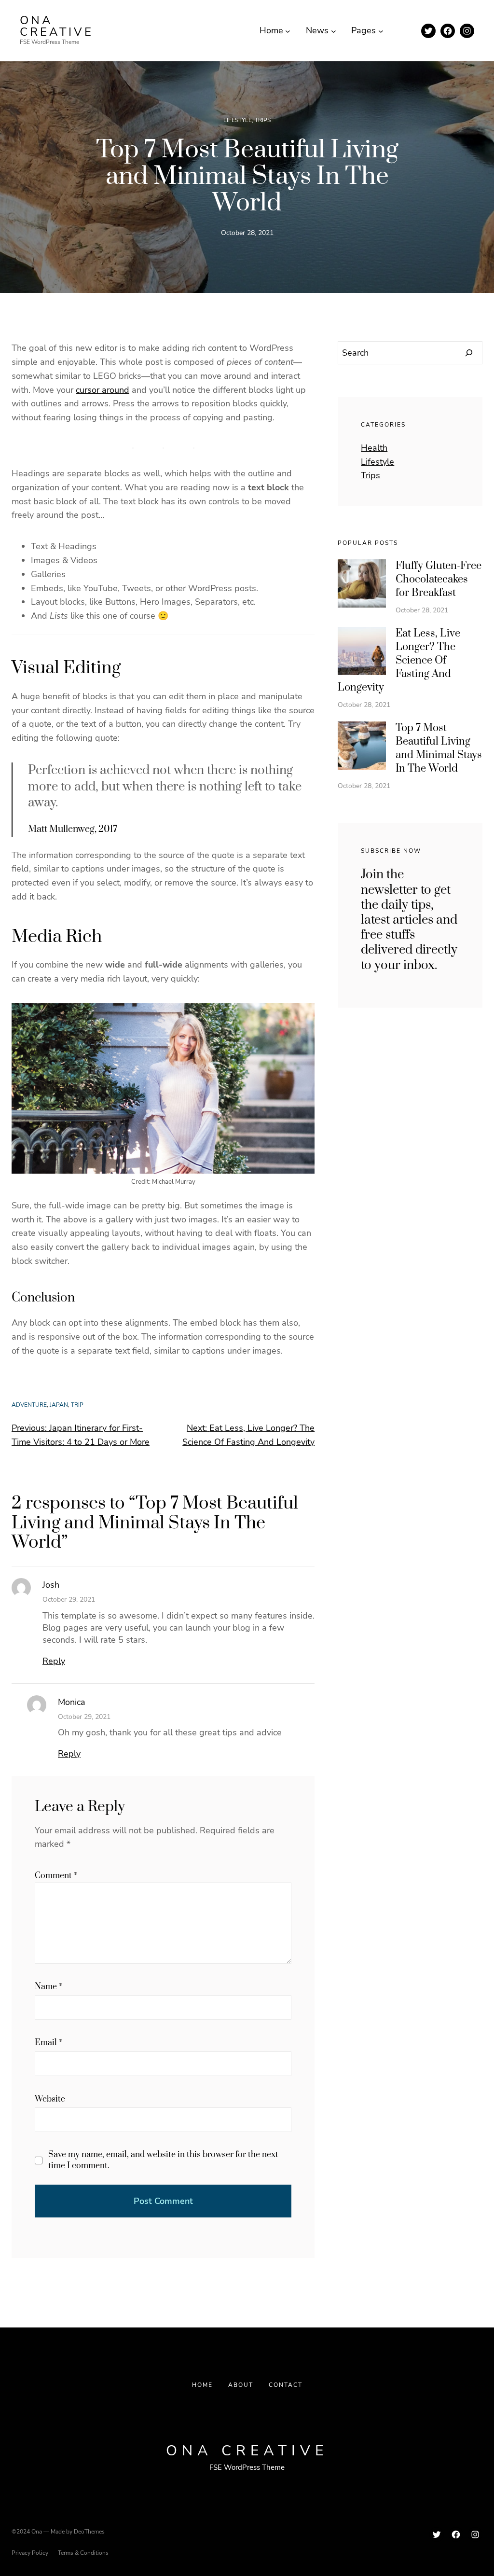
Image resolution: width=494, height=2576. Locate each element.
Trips (263, 120)
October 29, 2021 (69, 1600)
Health (374, 448)
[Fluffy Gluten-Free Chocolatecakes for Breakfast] (362, 585)
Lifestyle (238, 120)
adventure (29, 1405)
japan (59, 1405)
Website (50, 2099)
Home (202, 2385)
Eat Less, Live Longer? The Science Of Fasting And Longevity (399, 660)
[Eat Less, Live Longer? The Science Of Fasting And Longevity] (362, 653)
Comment (56, 1876)
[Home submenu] (288, 31)
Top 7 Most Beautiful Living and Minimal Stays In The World (439, 748)
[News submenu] (334, 31)
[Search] (469, 353)
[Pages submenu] (381, 31)
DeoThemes (89, 2532)
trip (77, 1405)
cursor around (103, 390)
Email (48, 2043)
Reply (54, 1661)
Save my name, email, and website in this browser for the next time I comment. (163, 2160)
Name (48, 1987)
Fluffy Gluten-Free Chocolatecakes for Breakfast (439, 579)
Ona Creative (57, 26)
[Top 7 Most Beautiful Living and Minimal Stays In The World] (362, 748)
